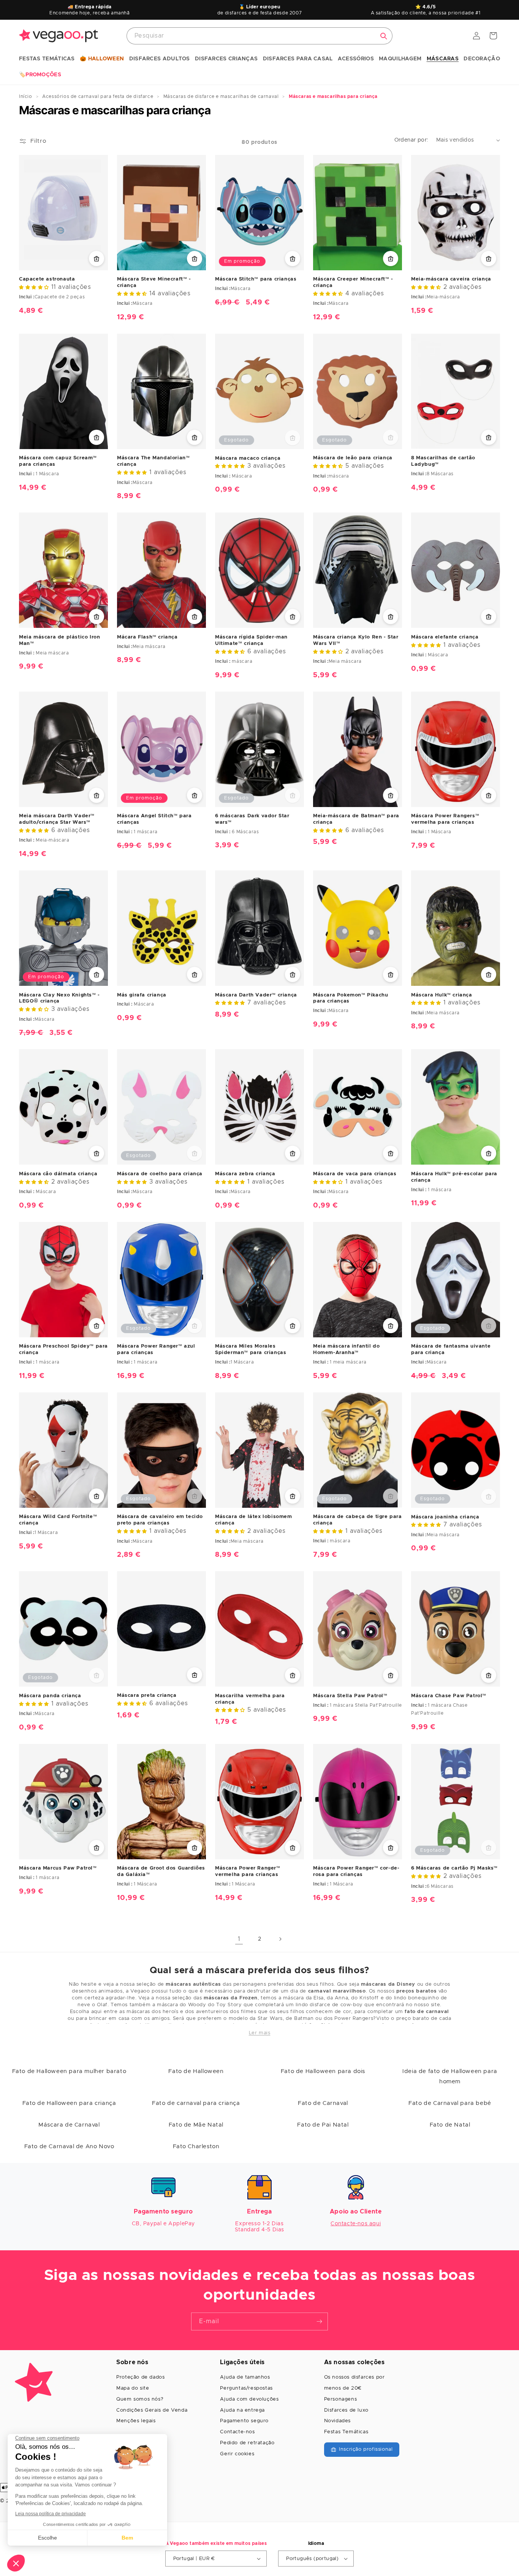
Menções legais (136, 2421)
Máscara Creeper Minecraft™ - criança (353, 282)
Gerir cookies (237, 2454)
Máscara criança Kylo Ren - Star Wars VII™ (356, 640)
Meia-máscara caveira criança (451, 279)
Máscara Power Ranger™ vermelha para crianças (248, 1871)
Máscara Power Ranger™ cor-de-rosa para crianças (356, 1871)
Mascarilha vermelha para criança (250, 1699)
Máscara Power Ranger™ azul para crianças (156, 1349)
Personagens (341, 2399)
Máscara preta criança (147, 1696)
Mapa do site (133, 2388)
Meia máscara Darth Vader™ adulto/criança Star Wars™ (57, 819)
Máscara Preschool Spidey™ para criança (63, 1349)
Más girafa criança (142, 995)
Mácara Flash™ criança (147, 637)
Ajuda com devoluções (249, 2399)
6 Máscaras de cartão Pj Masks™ (454, 1868)
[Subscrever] (319, 2321)
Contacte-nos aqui (356, 2224)
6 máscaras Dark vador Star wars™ (252, 819)
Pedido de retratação (247, 2443)
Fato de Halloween (196, 2071)
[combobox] (259, 36)
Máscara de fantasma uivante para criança (451, 1349)
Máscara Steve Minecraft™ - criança (154, 282)
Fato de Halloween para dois (323, 2071)
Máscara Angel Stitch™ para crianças (154, 819)
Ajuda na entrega (242, 2410)
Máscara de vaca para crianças (355, 1174)
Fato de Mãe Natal (196, 2125)
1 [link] (239, 1939)
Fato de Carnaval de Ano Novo (69, 2146)
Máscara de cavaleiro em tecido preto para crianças (160, 1520)
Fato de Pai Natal (323, 2125)
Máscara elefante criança (445, 637)
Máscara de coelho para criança (160, 1174)
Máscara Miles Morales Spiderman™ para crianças (251, 1349)
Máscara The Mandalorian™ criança (153, 461)
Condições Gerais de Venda (152, 2410)
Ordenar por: (411, 140)
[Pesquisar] (384, 36)
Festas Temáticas (346, 2432)
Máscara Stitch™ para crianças (256, 279)
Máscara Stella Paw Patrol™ (350, 1696)
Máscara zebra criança (245, 1174)
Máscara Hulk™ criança (442, 995)
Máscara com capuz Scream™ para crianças (58, 461)
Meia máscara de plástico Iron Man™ (59, 640)
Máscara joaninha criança (445, 1517)
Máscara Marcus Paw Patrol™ (58, 1868)
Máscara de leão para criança (353, 458)
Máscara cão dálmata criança (58, 1174)
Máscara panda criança (50, 1696)
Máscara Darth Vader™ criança (256, 995)
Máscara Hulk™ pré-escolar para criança (454, 1177)
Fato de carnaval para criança (196, 2103)
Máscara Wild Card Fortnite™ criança (58, 1520)
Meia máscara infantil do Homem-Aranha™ (346, 1349)
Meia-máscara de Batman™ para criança (356, 819)
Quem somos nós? (140, 2399)
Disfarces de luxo (346, 2410)
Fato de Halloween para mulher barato (69, 2071)
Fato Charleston (196, 2146)
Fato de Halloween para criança (69, 2103)
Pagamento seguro (244, 2421)
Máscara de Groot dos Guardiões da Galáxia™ (161, 1871)
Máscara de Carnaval (69, 2125)
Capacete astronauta (47, 279)
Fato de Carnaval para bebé (450, 2103)
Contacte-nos (237, 2432)
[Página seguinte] (280, 1939)
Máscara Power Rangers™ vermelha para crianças (445, 819)
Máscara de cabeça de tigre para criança (358, 1520)
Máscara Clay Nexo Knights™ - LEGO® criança (59, 998)
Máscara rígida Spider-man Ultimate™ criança (251, 640)
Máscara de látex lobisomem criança (254, 1520)
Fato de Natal (450, 2125)
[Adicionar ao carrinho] (97, 259)
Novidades (337, 2421)
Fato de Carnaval (323, 2103)
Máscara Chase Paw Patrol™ (449, 1696)
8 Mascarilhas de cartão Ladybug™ (443, 461)
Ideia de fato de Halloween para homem (450, 2076)
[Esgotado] (293, 438)
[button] (47, 59)
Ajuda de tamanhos (245, 2377)
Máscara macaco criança (248, 458)
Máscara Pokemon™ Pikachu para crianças (350, 998)
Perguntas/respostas (246, 2388)
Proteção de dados (140, 2377)
